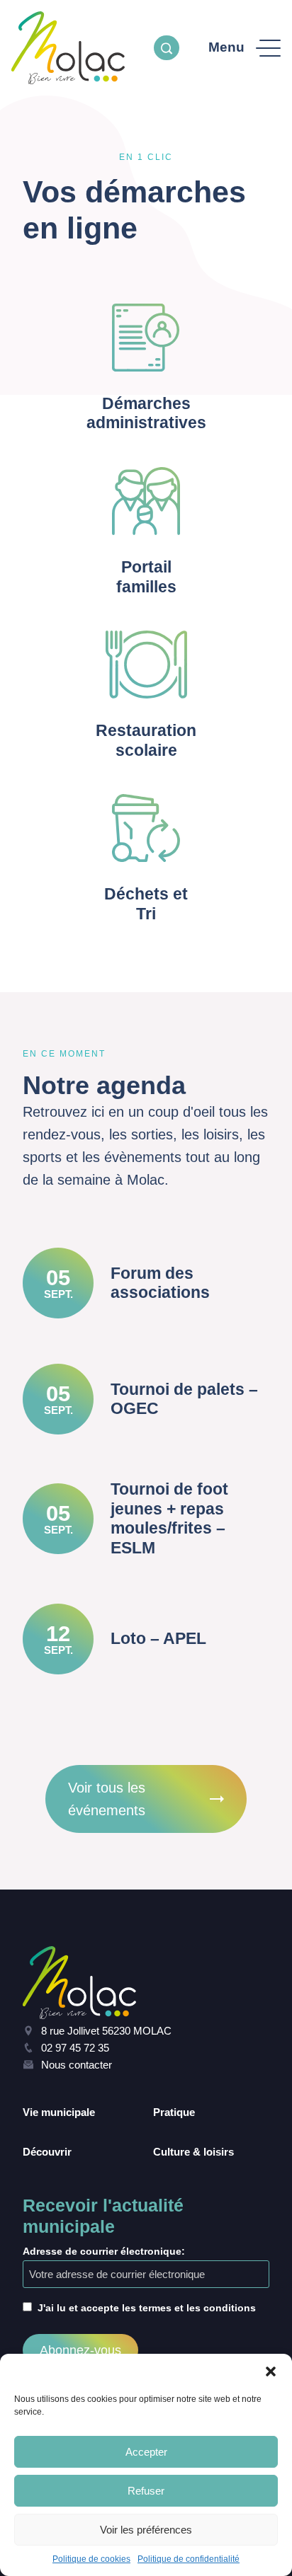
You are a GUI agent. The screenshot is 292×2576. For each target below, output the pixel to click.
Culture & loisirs (193, 2152)
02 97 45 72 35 (75, 2048)
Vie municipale (59, 2112)
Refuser (146, 2491)
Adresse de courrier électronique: (104, 2251)
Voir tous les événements (107, 1799)
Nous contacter (77, 2065)
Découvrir (47, 2152)
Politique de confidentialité (189, 2559)
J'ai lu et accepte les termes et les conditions (147, 2308)
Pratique (174, 2112)
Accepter (146, 2452)
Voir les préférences (146, 2530)
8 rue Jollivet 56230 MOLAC (106, 2031)
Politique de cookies (91, 2559)
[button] (271, 2371)
